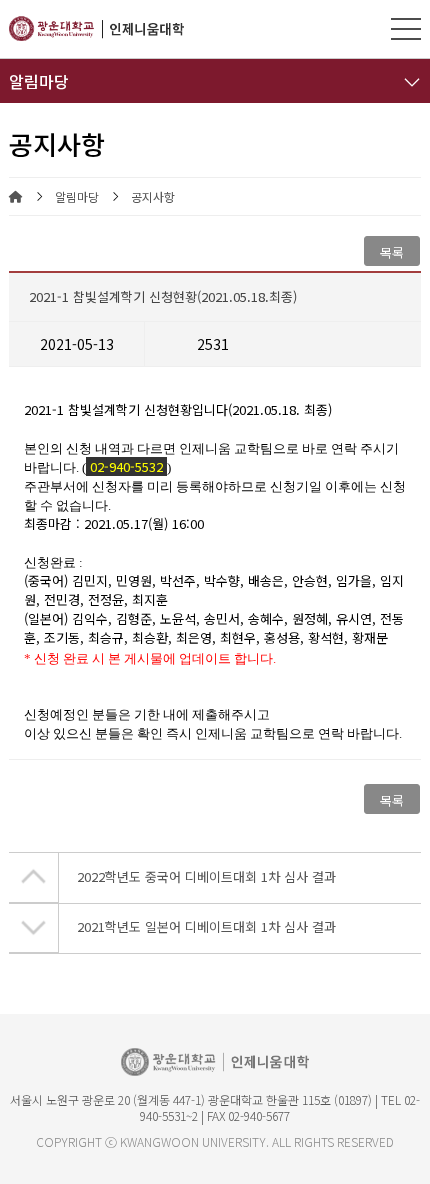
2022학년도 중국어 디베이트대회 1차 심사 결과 (206, 876)
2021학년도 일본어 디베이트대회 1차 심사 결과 (206, 926)
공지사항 (153, 197)
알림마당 (77, 197)
